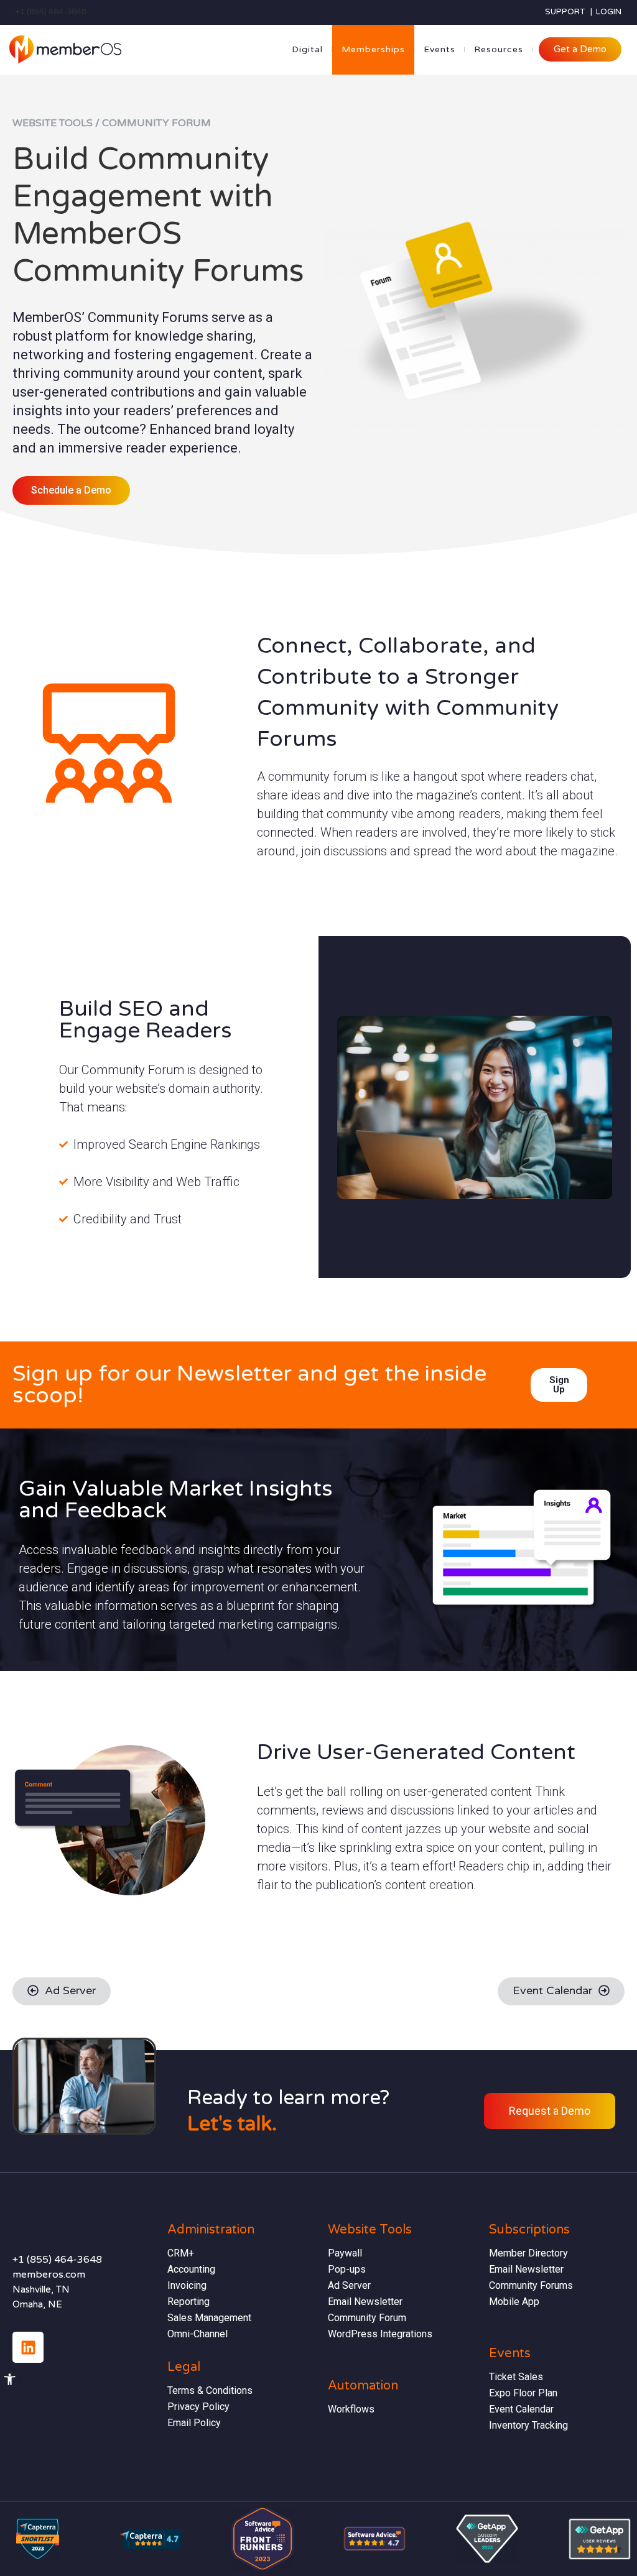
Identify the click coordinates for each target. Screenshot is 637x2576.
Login (609, 12)
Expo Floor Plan (523, 2393)
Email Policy (194, 2423)
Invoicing (187, 2285)
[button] (10, 2379)
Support (565, 12)
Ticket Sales (516, 2377)
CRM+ (181, 2253)
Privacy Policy (198, 2407)
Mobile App (514, 2302)
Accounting (191, 2269)
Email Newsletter (366, 2302)
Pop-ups (347, 2269)
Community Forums (531, 2285)
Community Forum (367, 2318)
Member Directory (528, 2253)
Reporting (188, 2302)
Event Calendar (521, 2409)
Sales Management (209, 2318)
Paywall (345, 2253)
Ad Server (349, 2285)
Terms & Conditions (210, 2390)
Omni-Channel (198, 2334)
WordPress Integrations (380, 2334)
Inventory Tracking (528, 2425)
